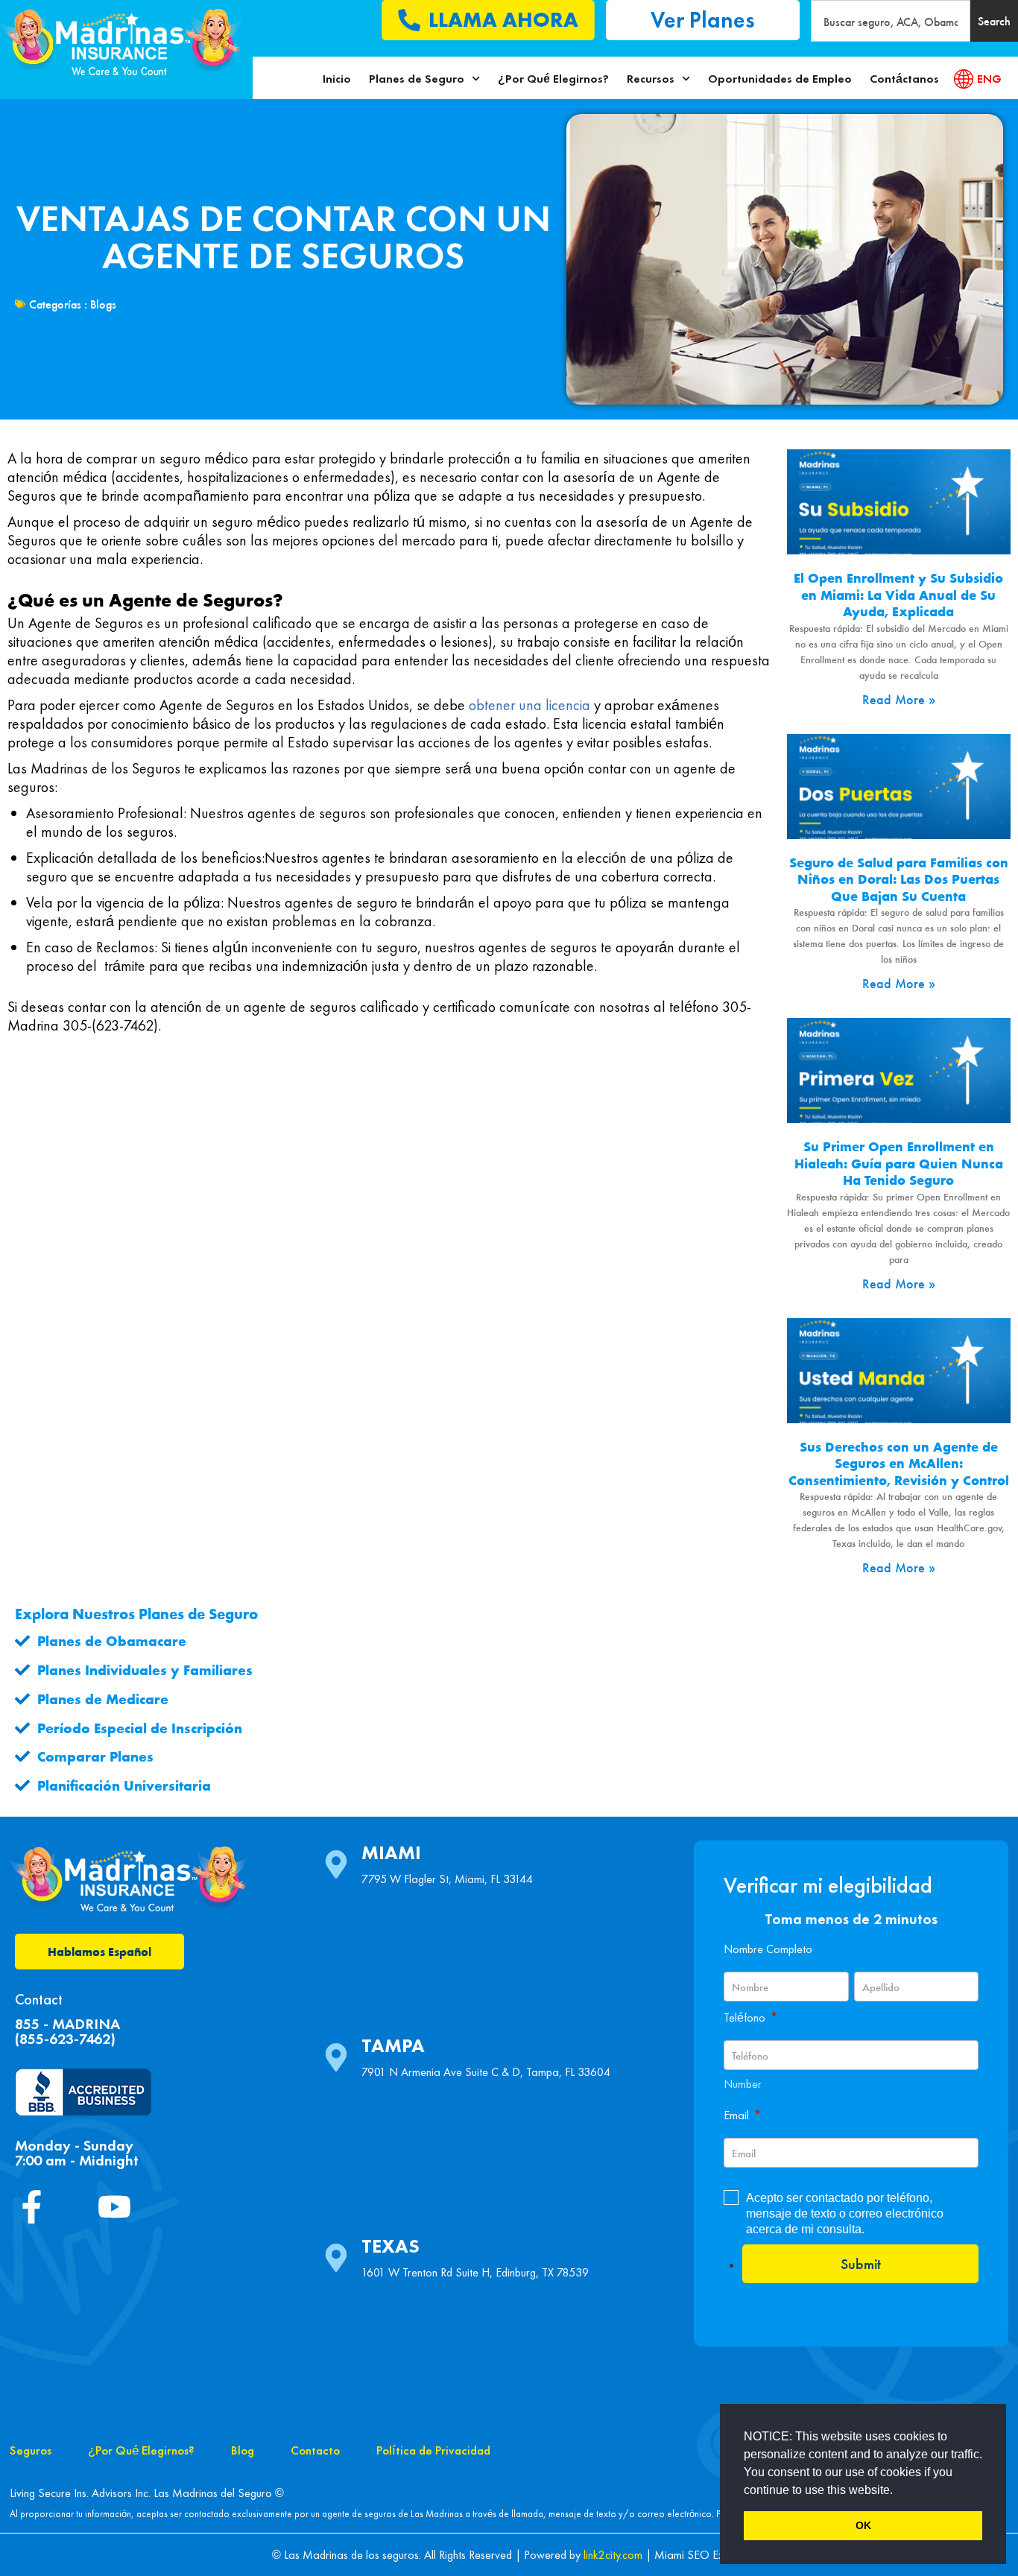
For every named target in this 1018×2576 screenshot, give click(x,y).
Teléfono (751, 2017)
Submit (861, 2263)
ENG (989, 79)
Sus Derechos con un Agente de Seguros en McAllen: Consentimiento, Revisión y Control (899, 1463)
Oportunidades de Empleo (780, 79)
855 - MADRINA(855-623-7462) (67, 2031)
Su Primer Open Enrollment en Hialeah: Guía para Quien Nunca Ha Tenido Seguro (899, 1163)
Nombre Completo (768, 1949)
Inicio (337, 79)
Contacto (315, 2450)
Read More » (899, 699)
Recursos (651, 79)
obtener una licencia (529, 705)
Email (743, 2115)
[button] (898, 2491)
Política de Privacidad (433, 2450)
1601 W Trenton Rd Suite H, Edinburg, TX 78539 (475, 2272)
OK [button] (863, 2525)
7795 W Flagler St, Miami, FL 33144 (447, 1879)
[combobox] (891, 21)
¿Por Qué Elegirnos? (553, 79)
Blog (243, 2450)
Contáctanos (904, 79)
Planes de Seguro (417, 79)
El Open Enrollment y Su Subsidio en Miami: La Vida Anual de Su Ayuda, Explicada (898, 594)
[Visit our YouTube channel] (120, 2207)
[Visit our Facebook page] (38, 2207)
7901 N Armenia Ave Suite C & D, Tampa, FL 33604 (486, 2072)
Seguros (31, 2450)
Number (743, 2084)
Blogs (103, 304)
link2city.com (613, 2555)
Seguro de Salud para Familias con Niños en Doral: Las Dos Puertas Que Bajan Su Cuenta (899, 879)
